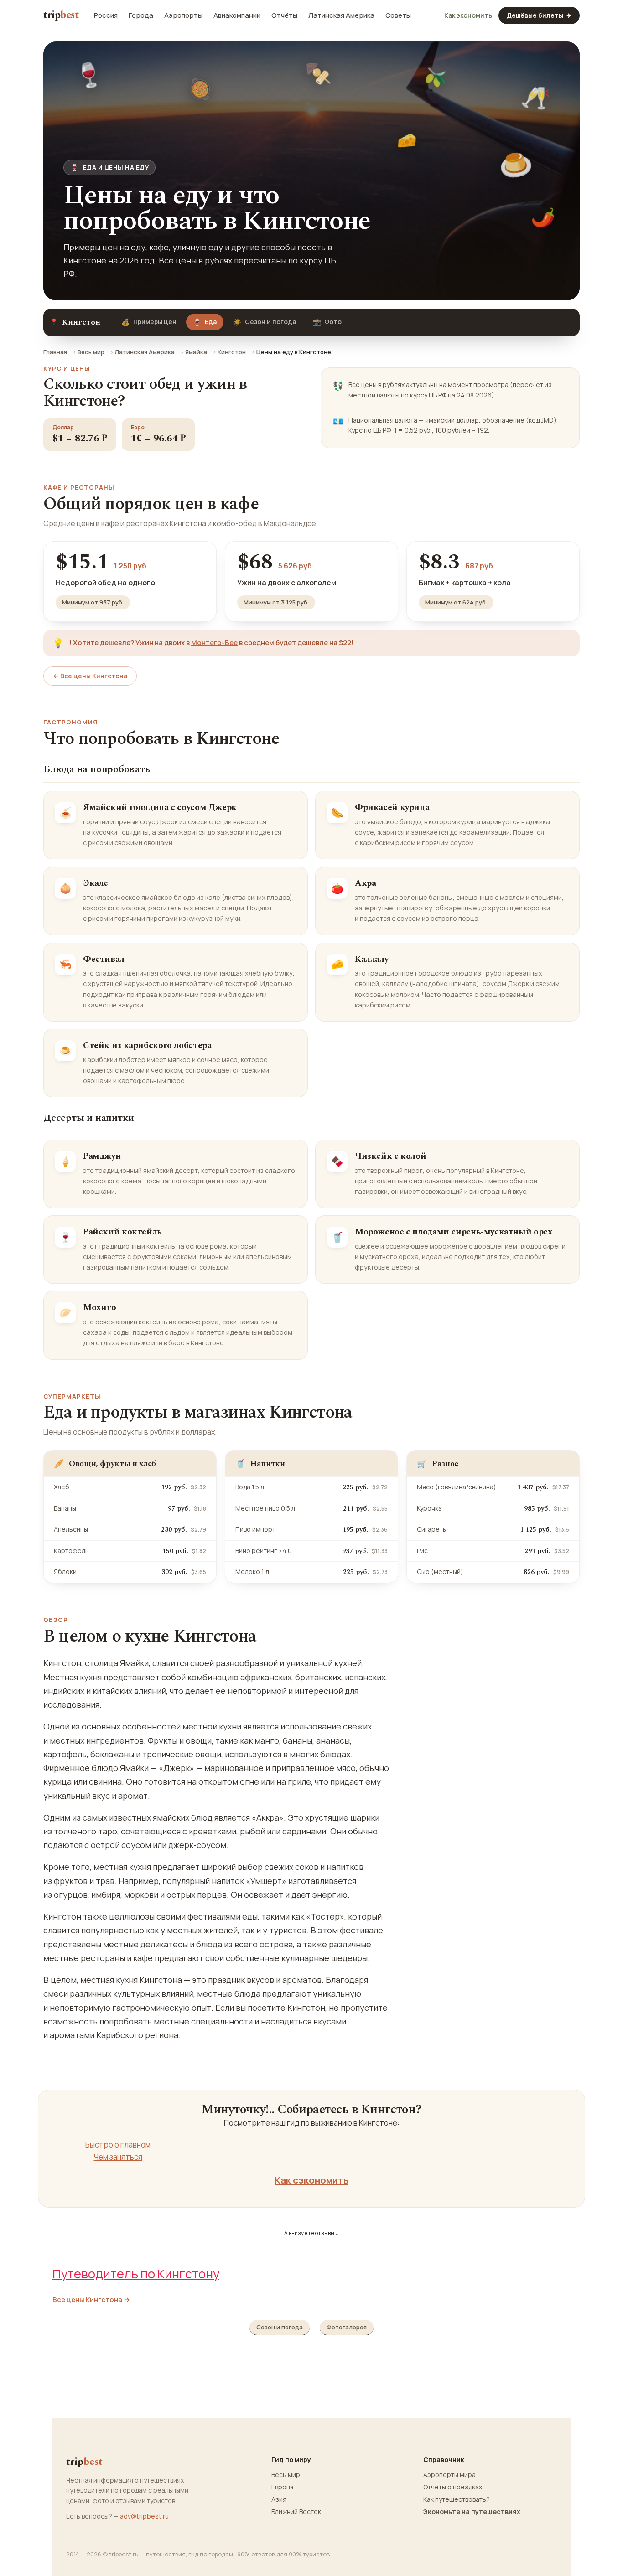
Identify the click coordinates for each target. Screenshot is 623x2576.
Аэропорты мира (449, 2475)
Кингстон (232, 352)
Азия (279, 2499)
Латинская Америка (341, 15)
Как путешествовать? (457, 2499)
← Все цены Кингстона (90, 676)
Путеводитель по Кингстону (136, 2274)
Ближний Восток (296, 2512)
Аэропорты (183, 15)
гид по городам (211, 2554)
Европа (283, 2487)
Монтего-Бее (214, 643)
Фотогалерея (347, 2327)
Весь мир (91, 352)
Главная (55, 352)
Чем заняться (118, 2157)
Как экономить (468, 15)
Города (141, 15)
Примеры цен (149, 322)
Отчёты (284, 15)
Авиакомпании (237, 15)
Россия (106, 15)
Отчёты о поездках (453, 2487)
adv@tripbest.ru (144, 2516)
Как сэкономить (311, 2180)
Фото (327, 322)
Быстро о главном (118, 2145)
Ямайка (196, 352)
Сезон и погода (265, 322)
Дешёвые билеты (539, 15)
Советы (398, 15)
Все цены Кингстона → (91, 2300)
